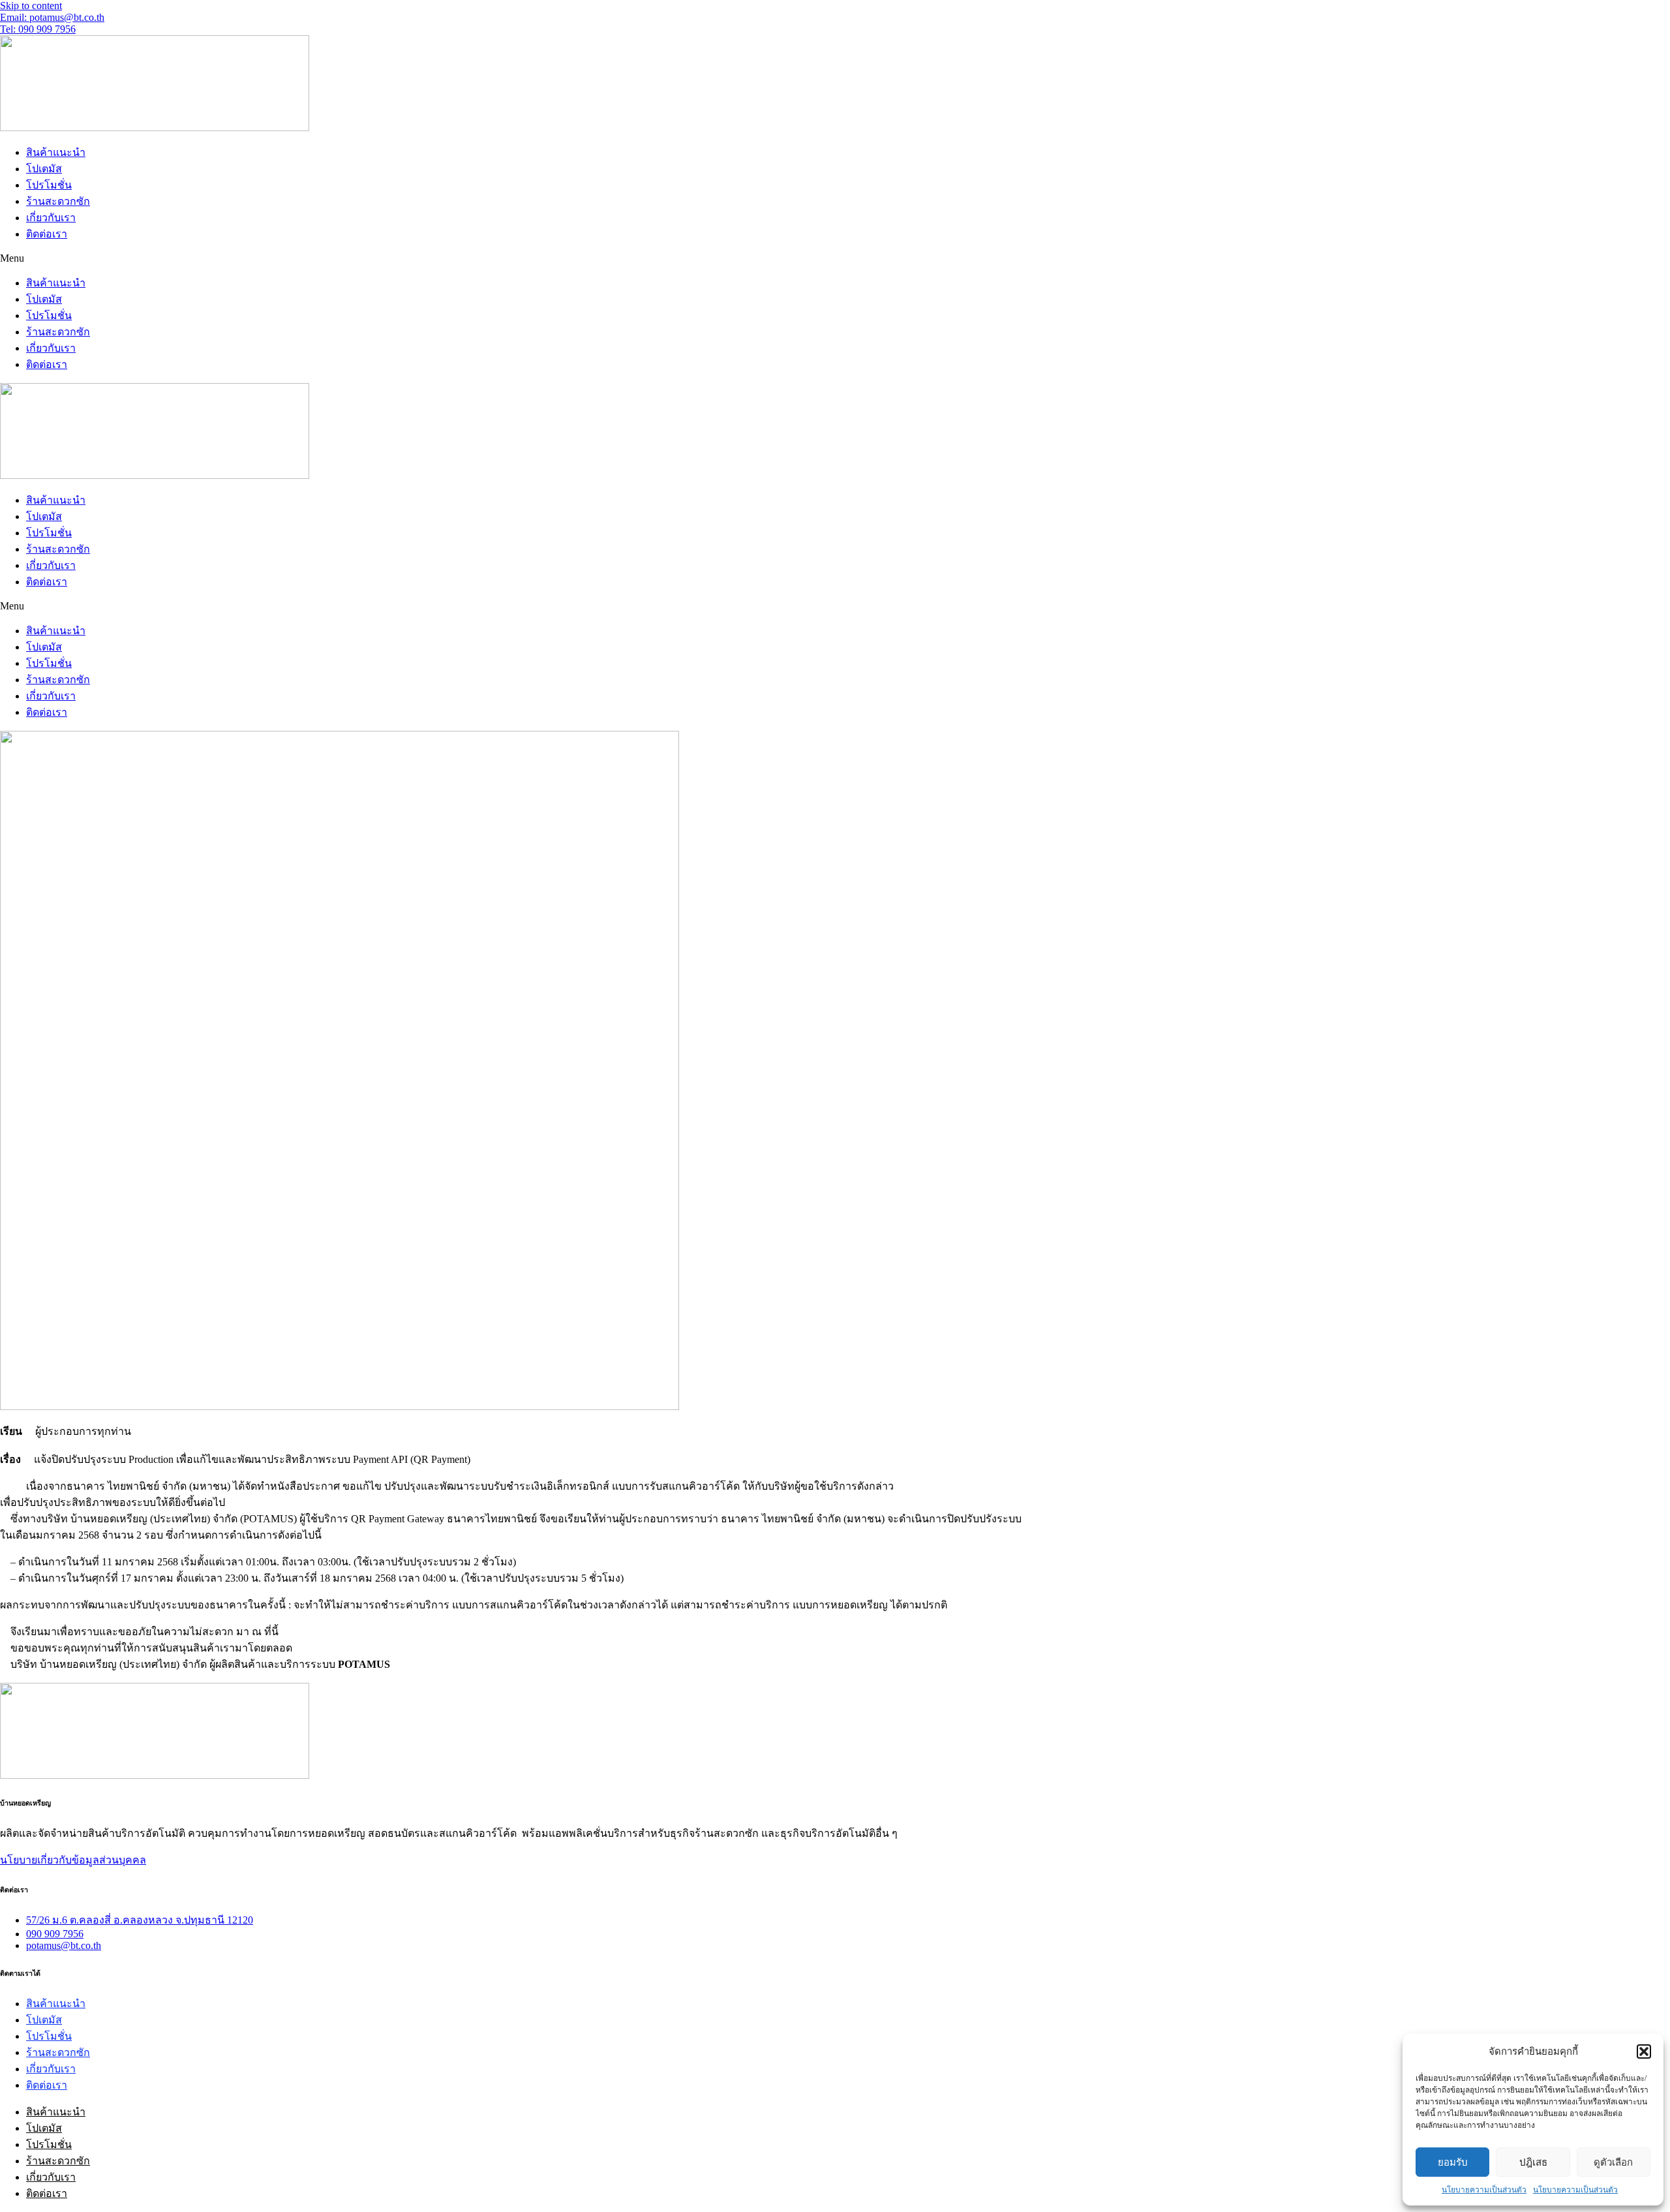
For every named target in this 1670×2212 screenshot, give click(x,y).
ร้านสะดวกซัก (58, 201)
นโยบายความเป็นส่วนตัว (1484, 2190)
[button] (1644, 2051)
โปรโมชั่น (49, 185)
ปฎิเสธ (1533, 2162)
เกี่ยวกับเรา (51, 218)
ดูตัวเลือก (1613, 2162)
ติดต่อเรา (47, 234)
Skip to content (31, 6)
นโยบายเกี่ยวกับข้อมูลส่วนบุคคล (73, 1860)
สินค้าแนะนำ (56, 152)
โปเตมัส (44, 169)
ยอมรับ (1453, 2162)
